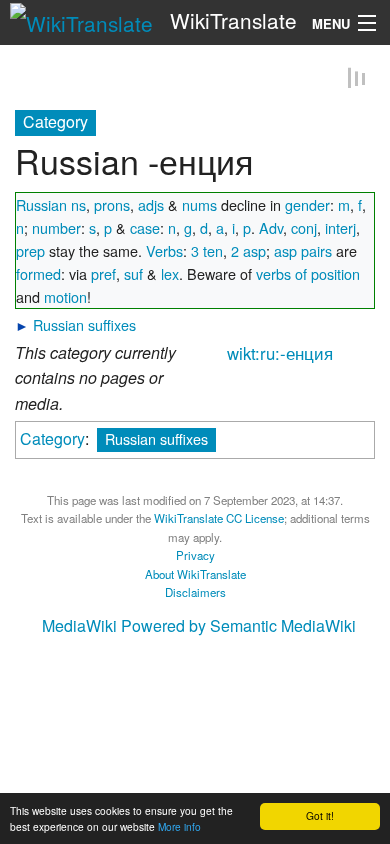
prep (30, 251)
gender (307, 205)
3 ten (207, 251)
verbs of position (308, 274)
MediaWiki (79, 626)
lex (170, 274)
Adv (271, 228)
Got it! (320, 815)
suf (133, 274)
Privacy (195, 556)
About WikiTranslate (195, 575)
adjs (151, 205)
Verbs (164, 251)
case (145, 228)
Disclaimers (195, 593)
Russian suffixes (84, 325)
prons (112, 205)
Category (52, 439)
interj (340, 228)
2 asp (248, 251)
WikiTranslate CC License (219, 519)
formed (38, 274)
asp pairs (303, 251)
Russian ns (51, 205)
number (56, 228)
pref (103, 274)
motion (65, 297)
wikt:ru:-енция (280, 354)
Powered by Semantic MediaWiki (238, 626)
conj (304, 228)
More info (179, 826)
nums (199, 205)
